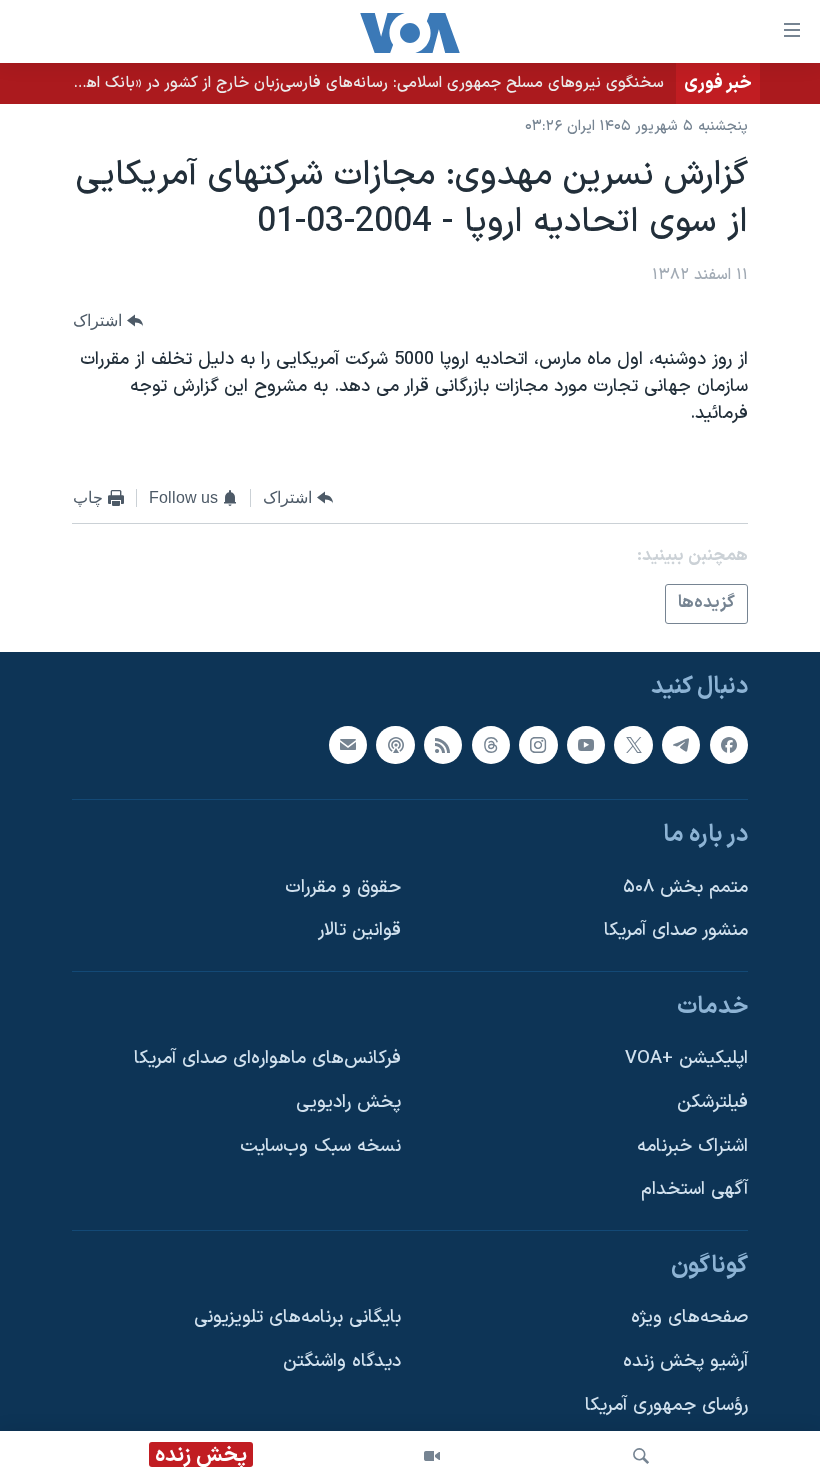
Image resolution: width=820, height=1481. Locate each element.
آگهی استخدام (694, 1189)
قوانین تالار (359, 930)
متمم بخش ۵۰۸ (685, 887)
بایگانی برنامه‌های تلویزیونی (297, 1317)
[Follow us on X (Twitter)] (633, 744)
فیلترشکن (712, 1102)
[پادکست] (395, 744)
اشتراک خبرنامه (692, 1146)
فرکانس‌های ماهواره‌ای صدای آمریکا (267, 1058)
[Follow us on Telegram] (681, 744)
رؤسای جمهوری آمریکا (666, 1405)
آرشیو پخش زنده (685, 1361)
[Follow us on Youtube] (586, 744)
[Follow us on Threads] (491, 744)
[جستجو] (641, 1456)
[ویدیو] (432, 1456)
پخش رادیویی (348, 1102)
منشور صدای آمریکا (676, 930)
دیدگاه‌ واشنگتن (342, 1361)
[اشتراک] (348, 744)
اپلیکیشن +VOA (686, 1058)
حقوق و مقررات (343, 887)
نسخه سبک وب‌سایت (320, 1146)
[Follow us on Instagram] (538, 744)
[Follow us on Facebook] (729, 744)
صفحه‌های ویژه (689, 1317)
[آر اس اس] (443, 744)
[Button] (108, 320)
